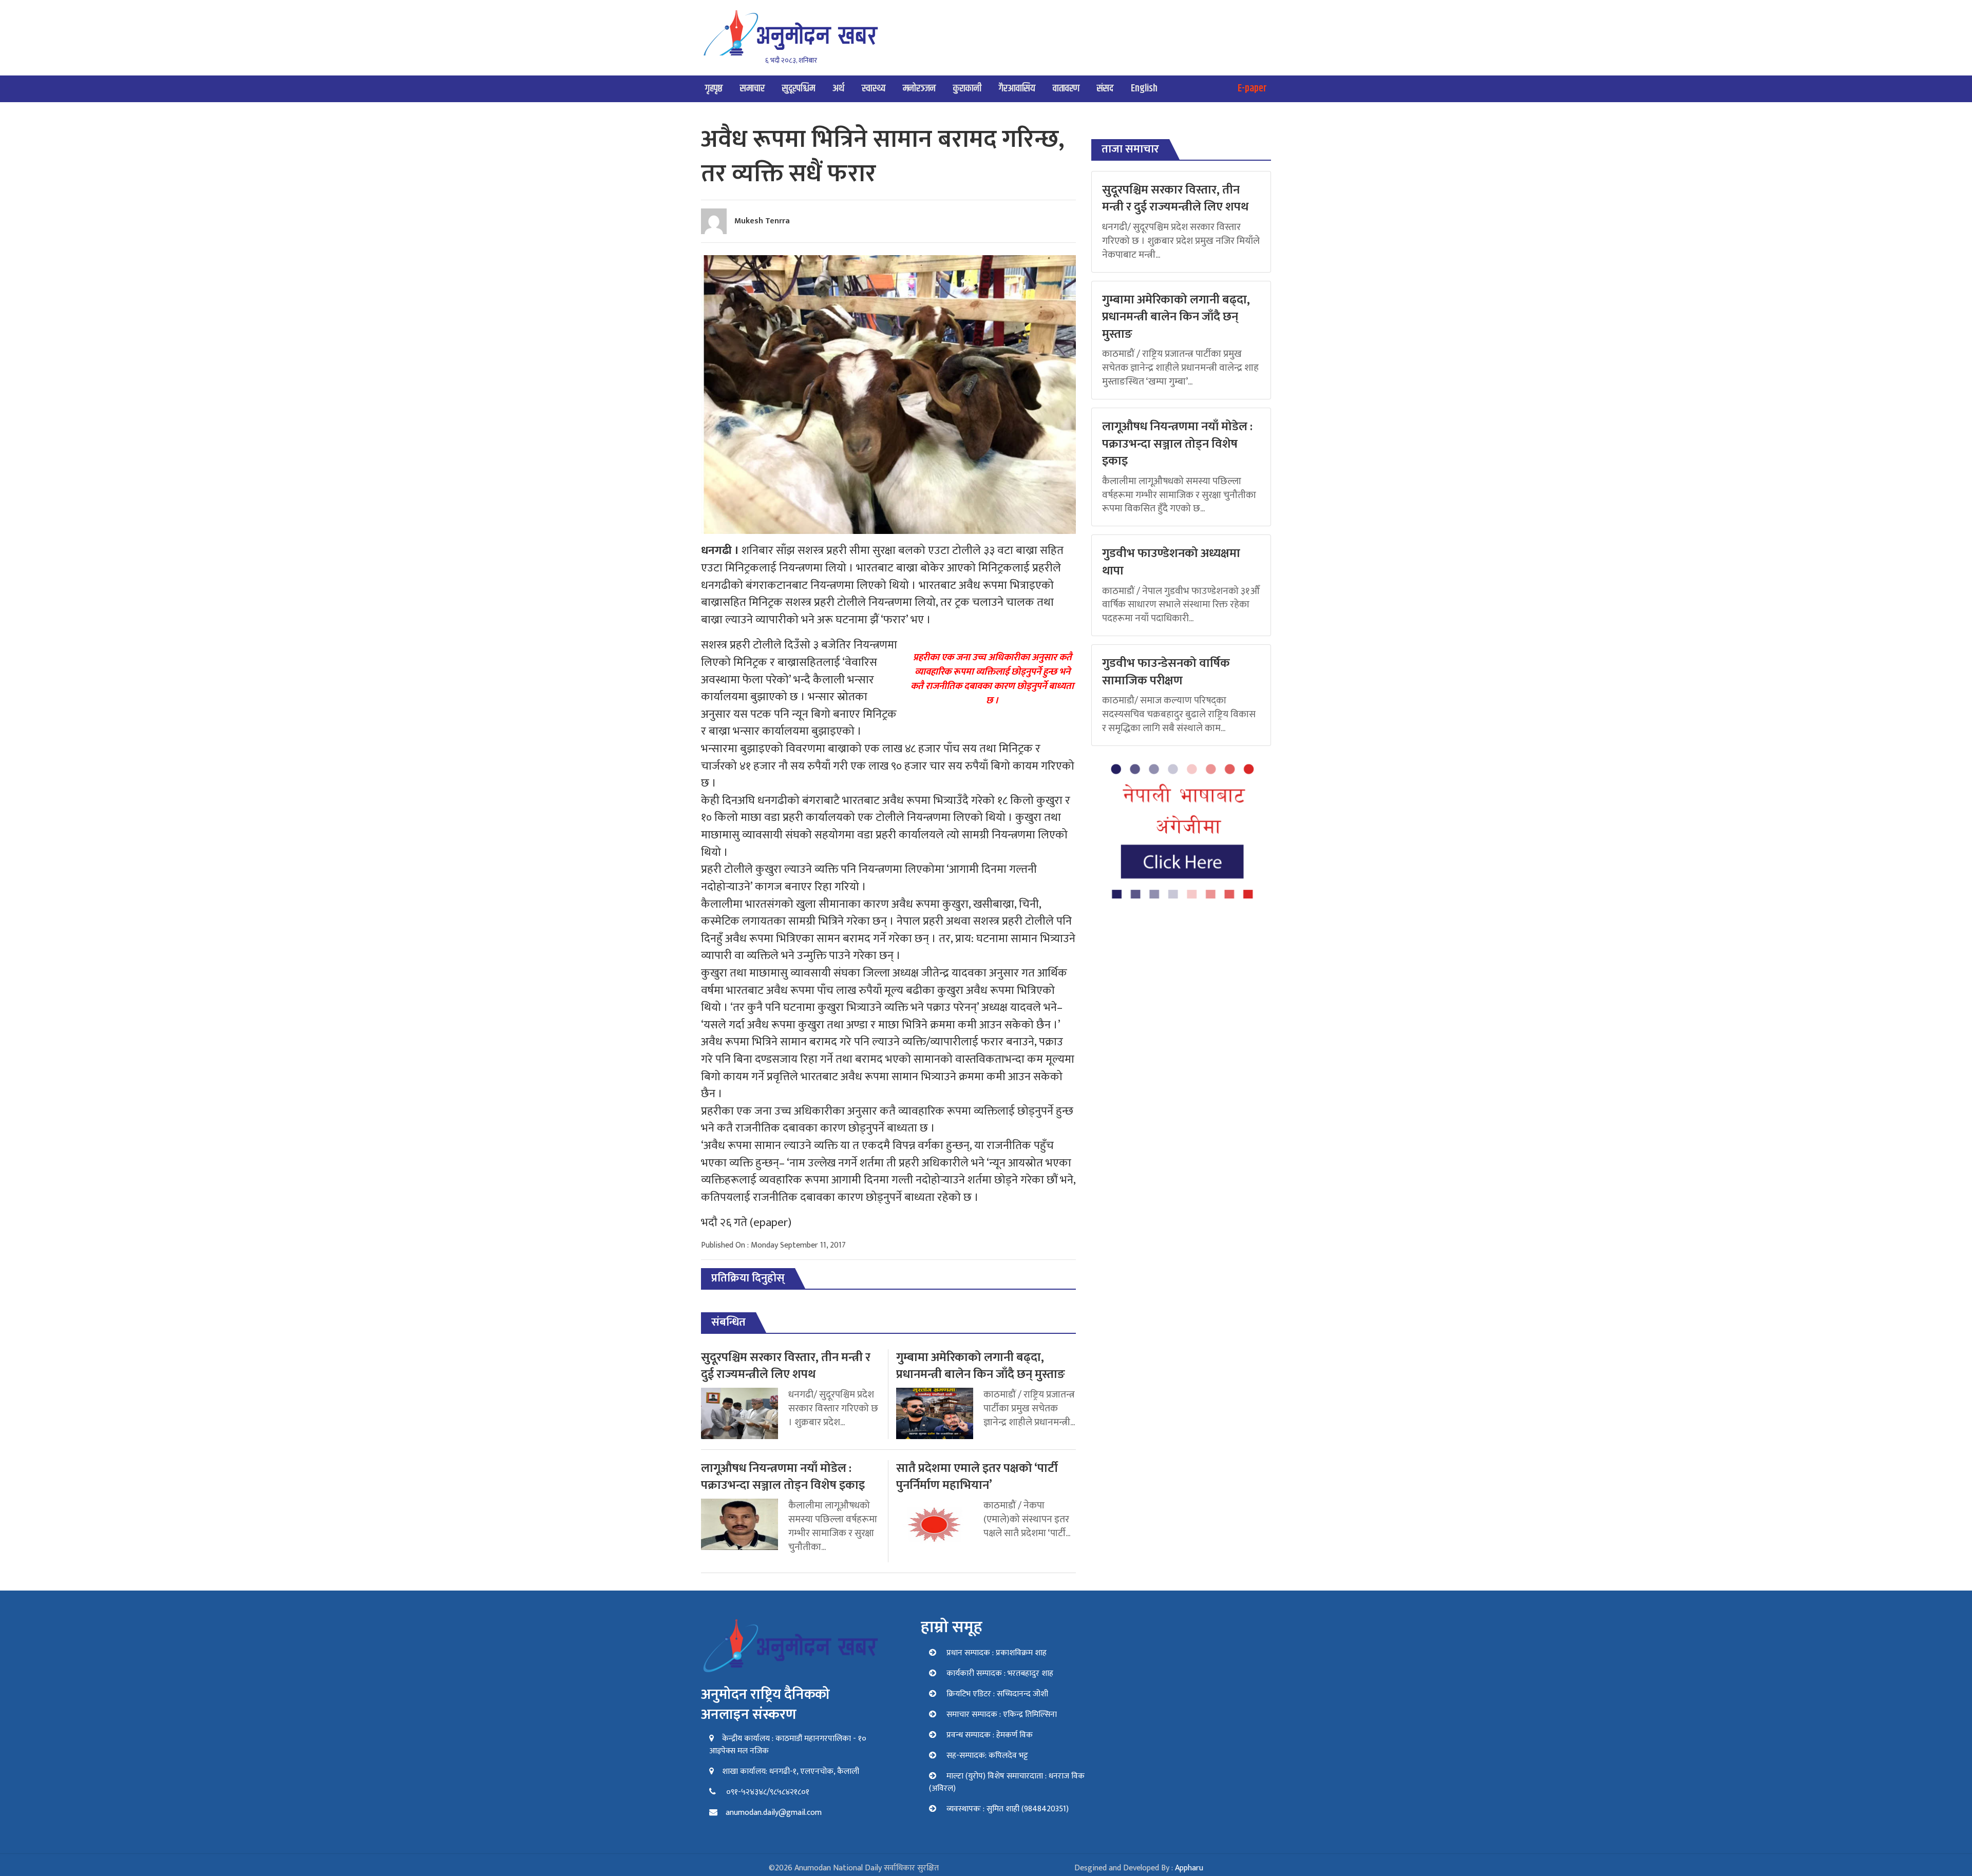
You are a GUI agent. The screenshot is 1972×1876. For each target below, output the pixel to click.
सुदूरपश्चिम (799, 89)
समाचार (752, 89)
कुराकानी (967, 89)
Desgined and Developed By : (1139, 1868)
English (1144, 89)
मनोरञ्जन (919, 89)
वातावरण (1066, 89)
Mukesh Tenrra (762, 221)
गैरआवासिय (1017, 89)
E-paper (1252, 89)
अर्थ (838, 89)
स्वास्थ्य (874, 89)
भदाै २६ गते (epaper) (746, 1223)
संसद (1105, 89)
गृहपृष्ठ (714, 89)
